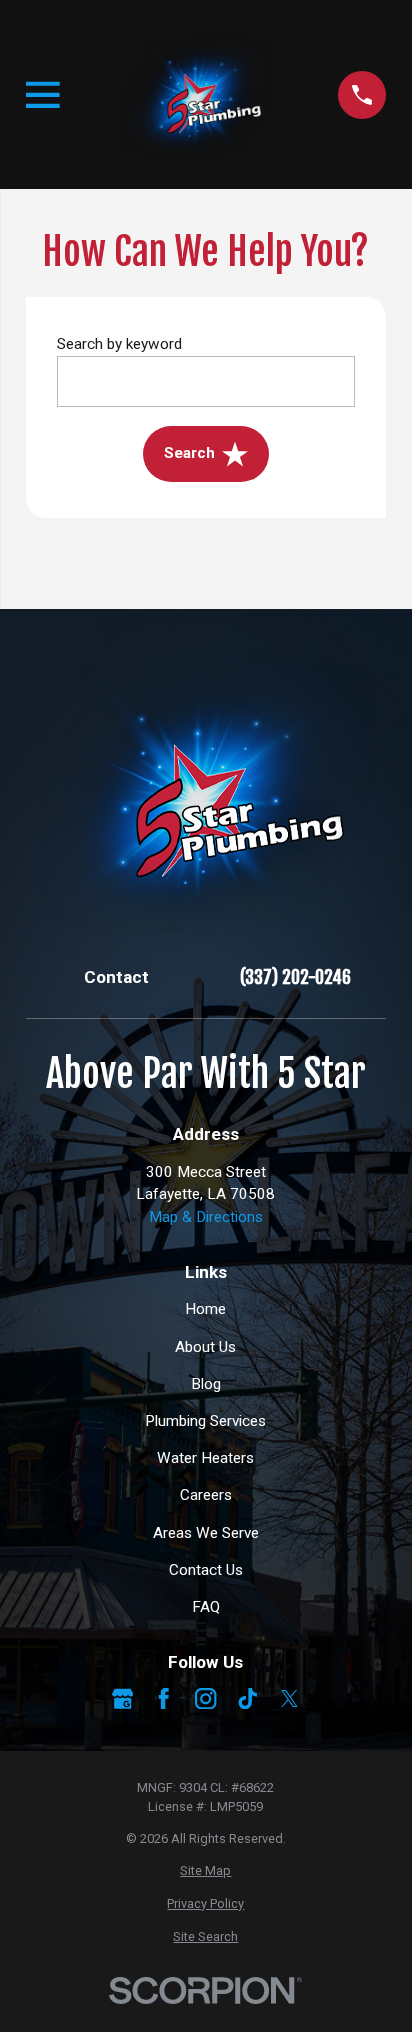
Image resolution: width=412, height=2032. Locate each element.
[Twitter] (289, 1698)
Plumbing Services (205, 1421)
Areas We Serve (206, 1533)
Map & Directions (206, 1217)
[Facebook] (163, 1698)
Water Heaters (205, 1458)
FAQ (206, 1607)
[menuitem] (206, 1870)
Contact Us (206, 1570)
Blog (206, 1384)
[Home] (198, 94)
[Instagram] (205, 1698)
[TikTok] (247, 1698)
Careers (206, 1495)
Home (205, 1309)
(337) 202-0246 (295, 977)
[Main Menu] (43, 95)
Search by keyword (119, 344)
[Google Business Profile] (122, 1698)
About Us (205, 1347)
